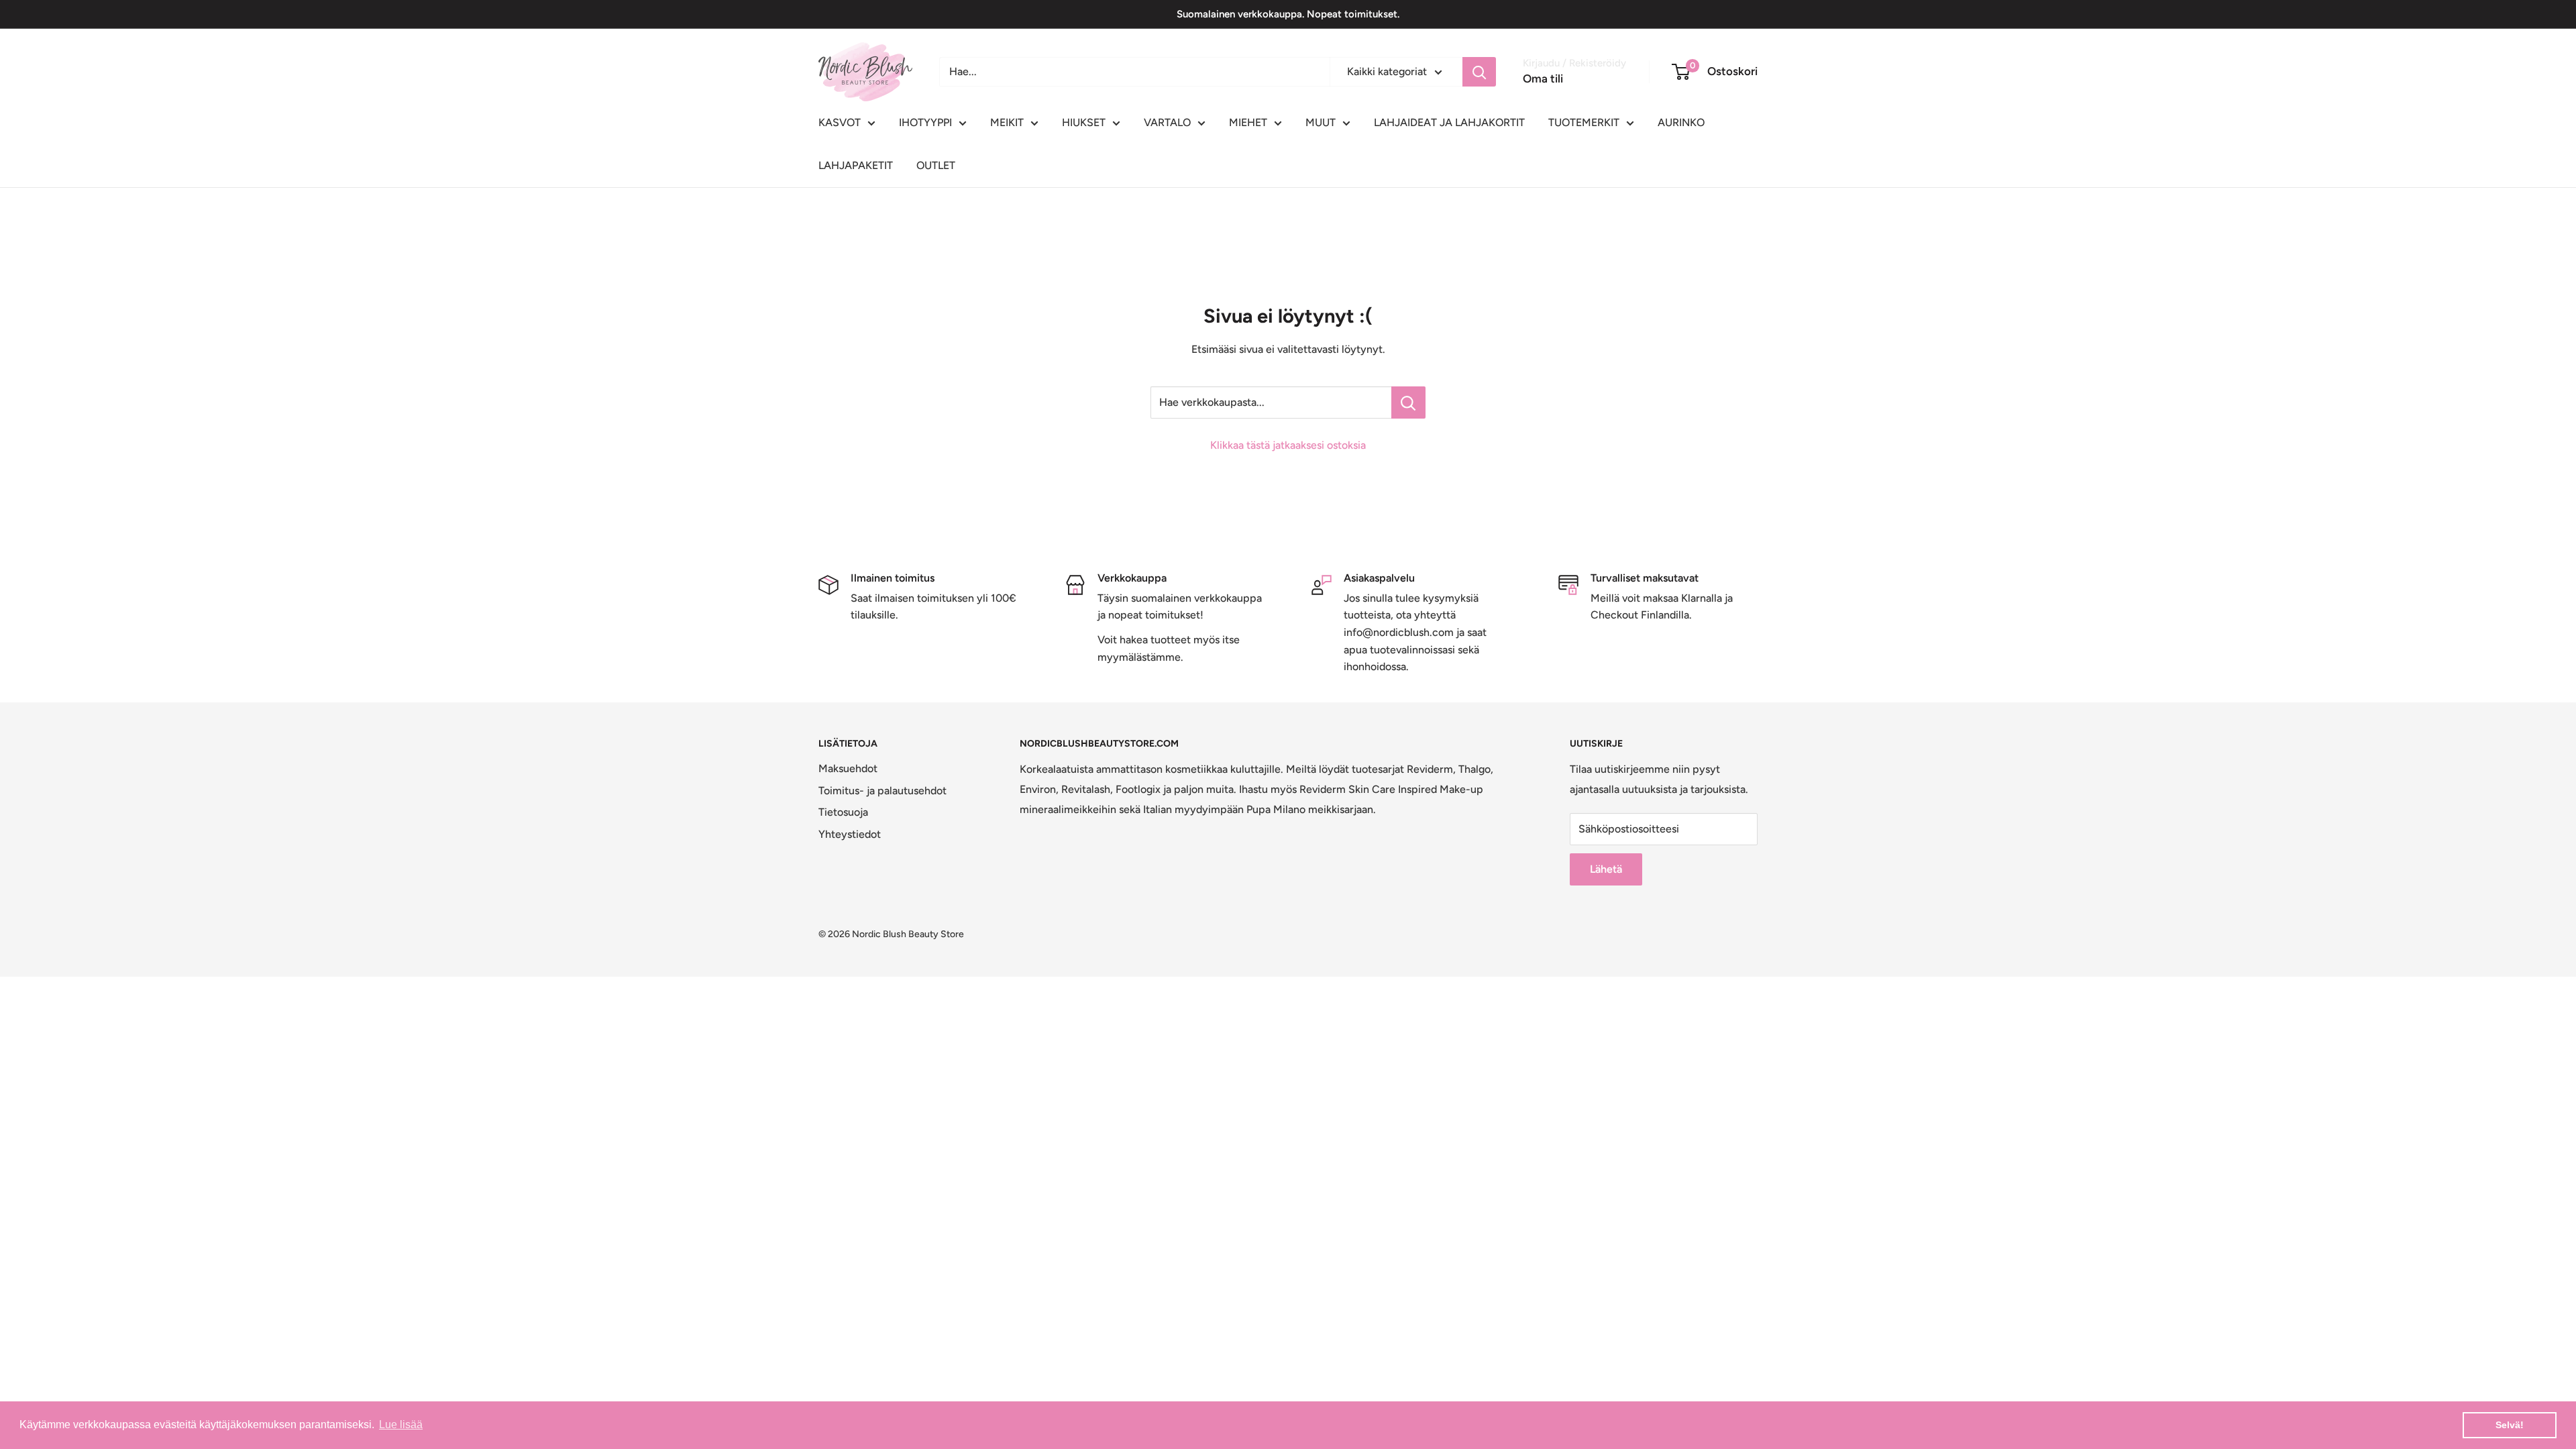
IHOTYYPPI (925, 122)
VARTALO (1167, 122)
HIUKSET (1084, 122)
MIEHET (1248, 122)
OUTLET (936, 165)
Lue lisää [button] (401, 1425)
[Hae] (1479, 72)
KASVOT (840, 122)
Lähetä (1606, 869)
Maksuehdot (848, 768)
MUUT (1321, 122)
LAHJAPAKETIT (856, 165)
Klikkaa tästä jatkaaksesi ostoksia (1288, 445)
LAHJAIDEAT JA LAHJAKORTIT (1449, 122)
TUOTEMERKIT (1584, 122)
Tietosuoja (843, 812)
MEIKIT (1007, 122)
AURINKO (1681, 122)
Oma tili (1543, 78)
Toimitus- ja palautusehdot (882, 791)
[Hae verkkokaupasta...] (1408, 402)
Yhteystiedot (850, 834)
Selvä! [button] (2510, 1425)
